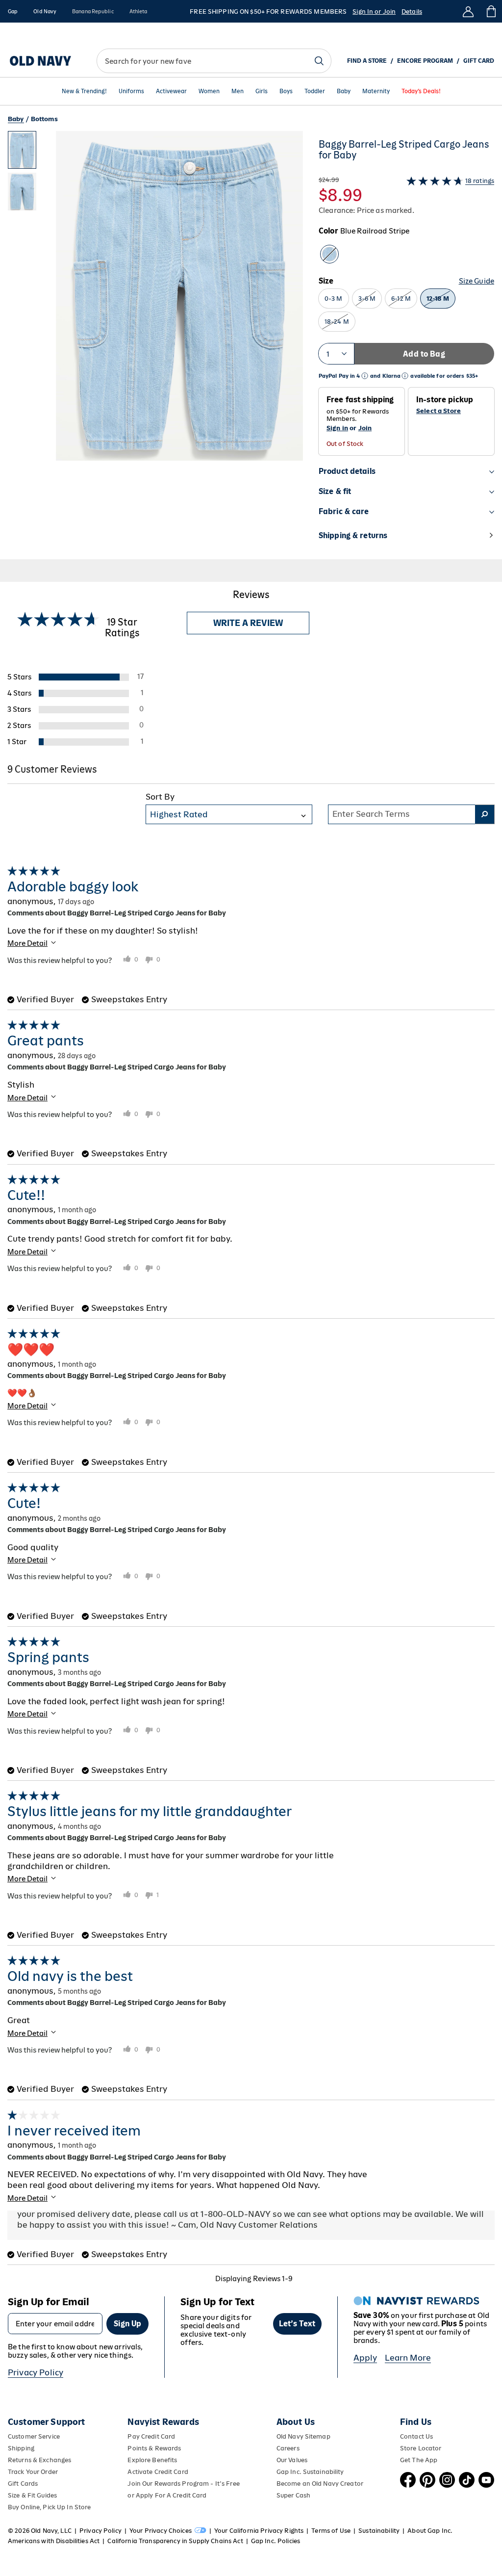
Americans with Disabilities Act (54, 2541)
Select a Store (439, 411)
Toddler (315, 91)
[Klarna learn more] (405, 376)
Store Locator (421, 2448)
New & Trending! (84, 91)
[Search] (319, 61)
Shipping (21, 2448)
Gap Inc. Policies (276, 2541)
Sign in (337, 428)
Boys (286, 91)
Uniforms (131, 91)
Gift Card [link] (479, 61)
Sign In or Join (374, 12)
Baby (344, 91)
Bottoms (44, 119)
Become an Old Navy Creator (320, 2484)
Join (365, 428)
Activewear (171, 91)
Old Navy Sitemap (303, 2436)
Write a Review (248, 623)
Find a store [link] (367, 61)
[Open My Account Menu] (468, 11)
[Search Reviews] (485, 814)
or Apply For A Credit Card (167, 2495)
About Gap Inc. (430, 2531)
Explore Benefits (152, 2460)
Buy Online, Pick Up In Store (49, 2507)
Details (412, 12)
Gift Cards (23, 2484)
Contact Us (416, 2436)
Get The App (419, 2460)
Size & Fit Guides (32, 2495)
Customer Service (34, 2436)
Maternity (376, 91)
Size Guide (477, 281)
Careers (288, 2448)
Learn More (408, 2358)
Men (238, 91)
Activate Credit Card (158, 2472)
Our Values (292, 2460)
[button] (155, 345)
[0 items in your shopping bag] (490, 11)
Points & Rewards (154, 2448)
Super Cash (293, 2495)
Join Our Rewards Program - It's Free (183, 2484)
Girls (262, 91)
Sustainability (379, 2531)
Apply (365, 2358)
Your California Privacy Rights (259, 2531)
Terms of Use (331, 2531)
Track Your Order (33, 2472)
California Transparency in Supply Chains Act (175, 2541)
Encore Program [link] (425, 61)
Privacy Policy (36, 2372)
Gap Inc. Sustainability (310, 2472)
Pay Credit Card (151, 2436)
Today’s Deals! (421, 91)
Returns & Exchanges (39, 2460)
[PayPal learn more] (365, 376)
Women (209, 91)
